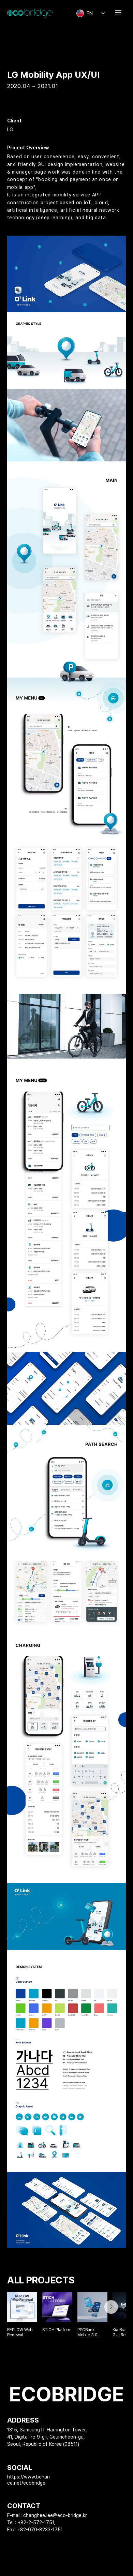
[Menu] (119, 13)
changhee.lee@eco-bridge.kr (55, 2515)
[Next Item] (111, 2307)
